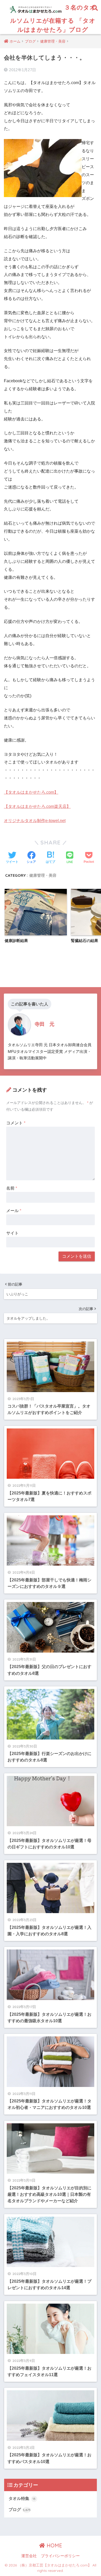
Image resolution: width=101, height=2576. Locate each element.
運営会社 (29, 2556)
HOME (54, 2545)
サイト (12, 1233)
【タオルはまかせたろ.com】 (31, 792)
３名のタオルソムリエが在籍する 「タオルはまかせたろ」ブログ (53, 18)
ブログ (20, 2510)
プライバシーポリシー (60, 2556)
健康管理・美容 (43, 875)
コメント (16, 1123)
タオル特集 (22, 2498)
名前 (12, 1188)
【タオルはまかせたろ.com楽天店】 (37, 806)
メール (14, 1211)
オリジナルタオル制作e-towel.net (35, 821)
